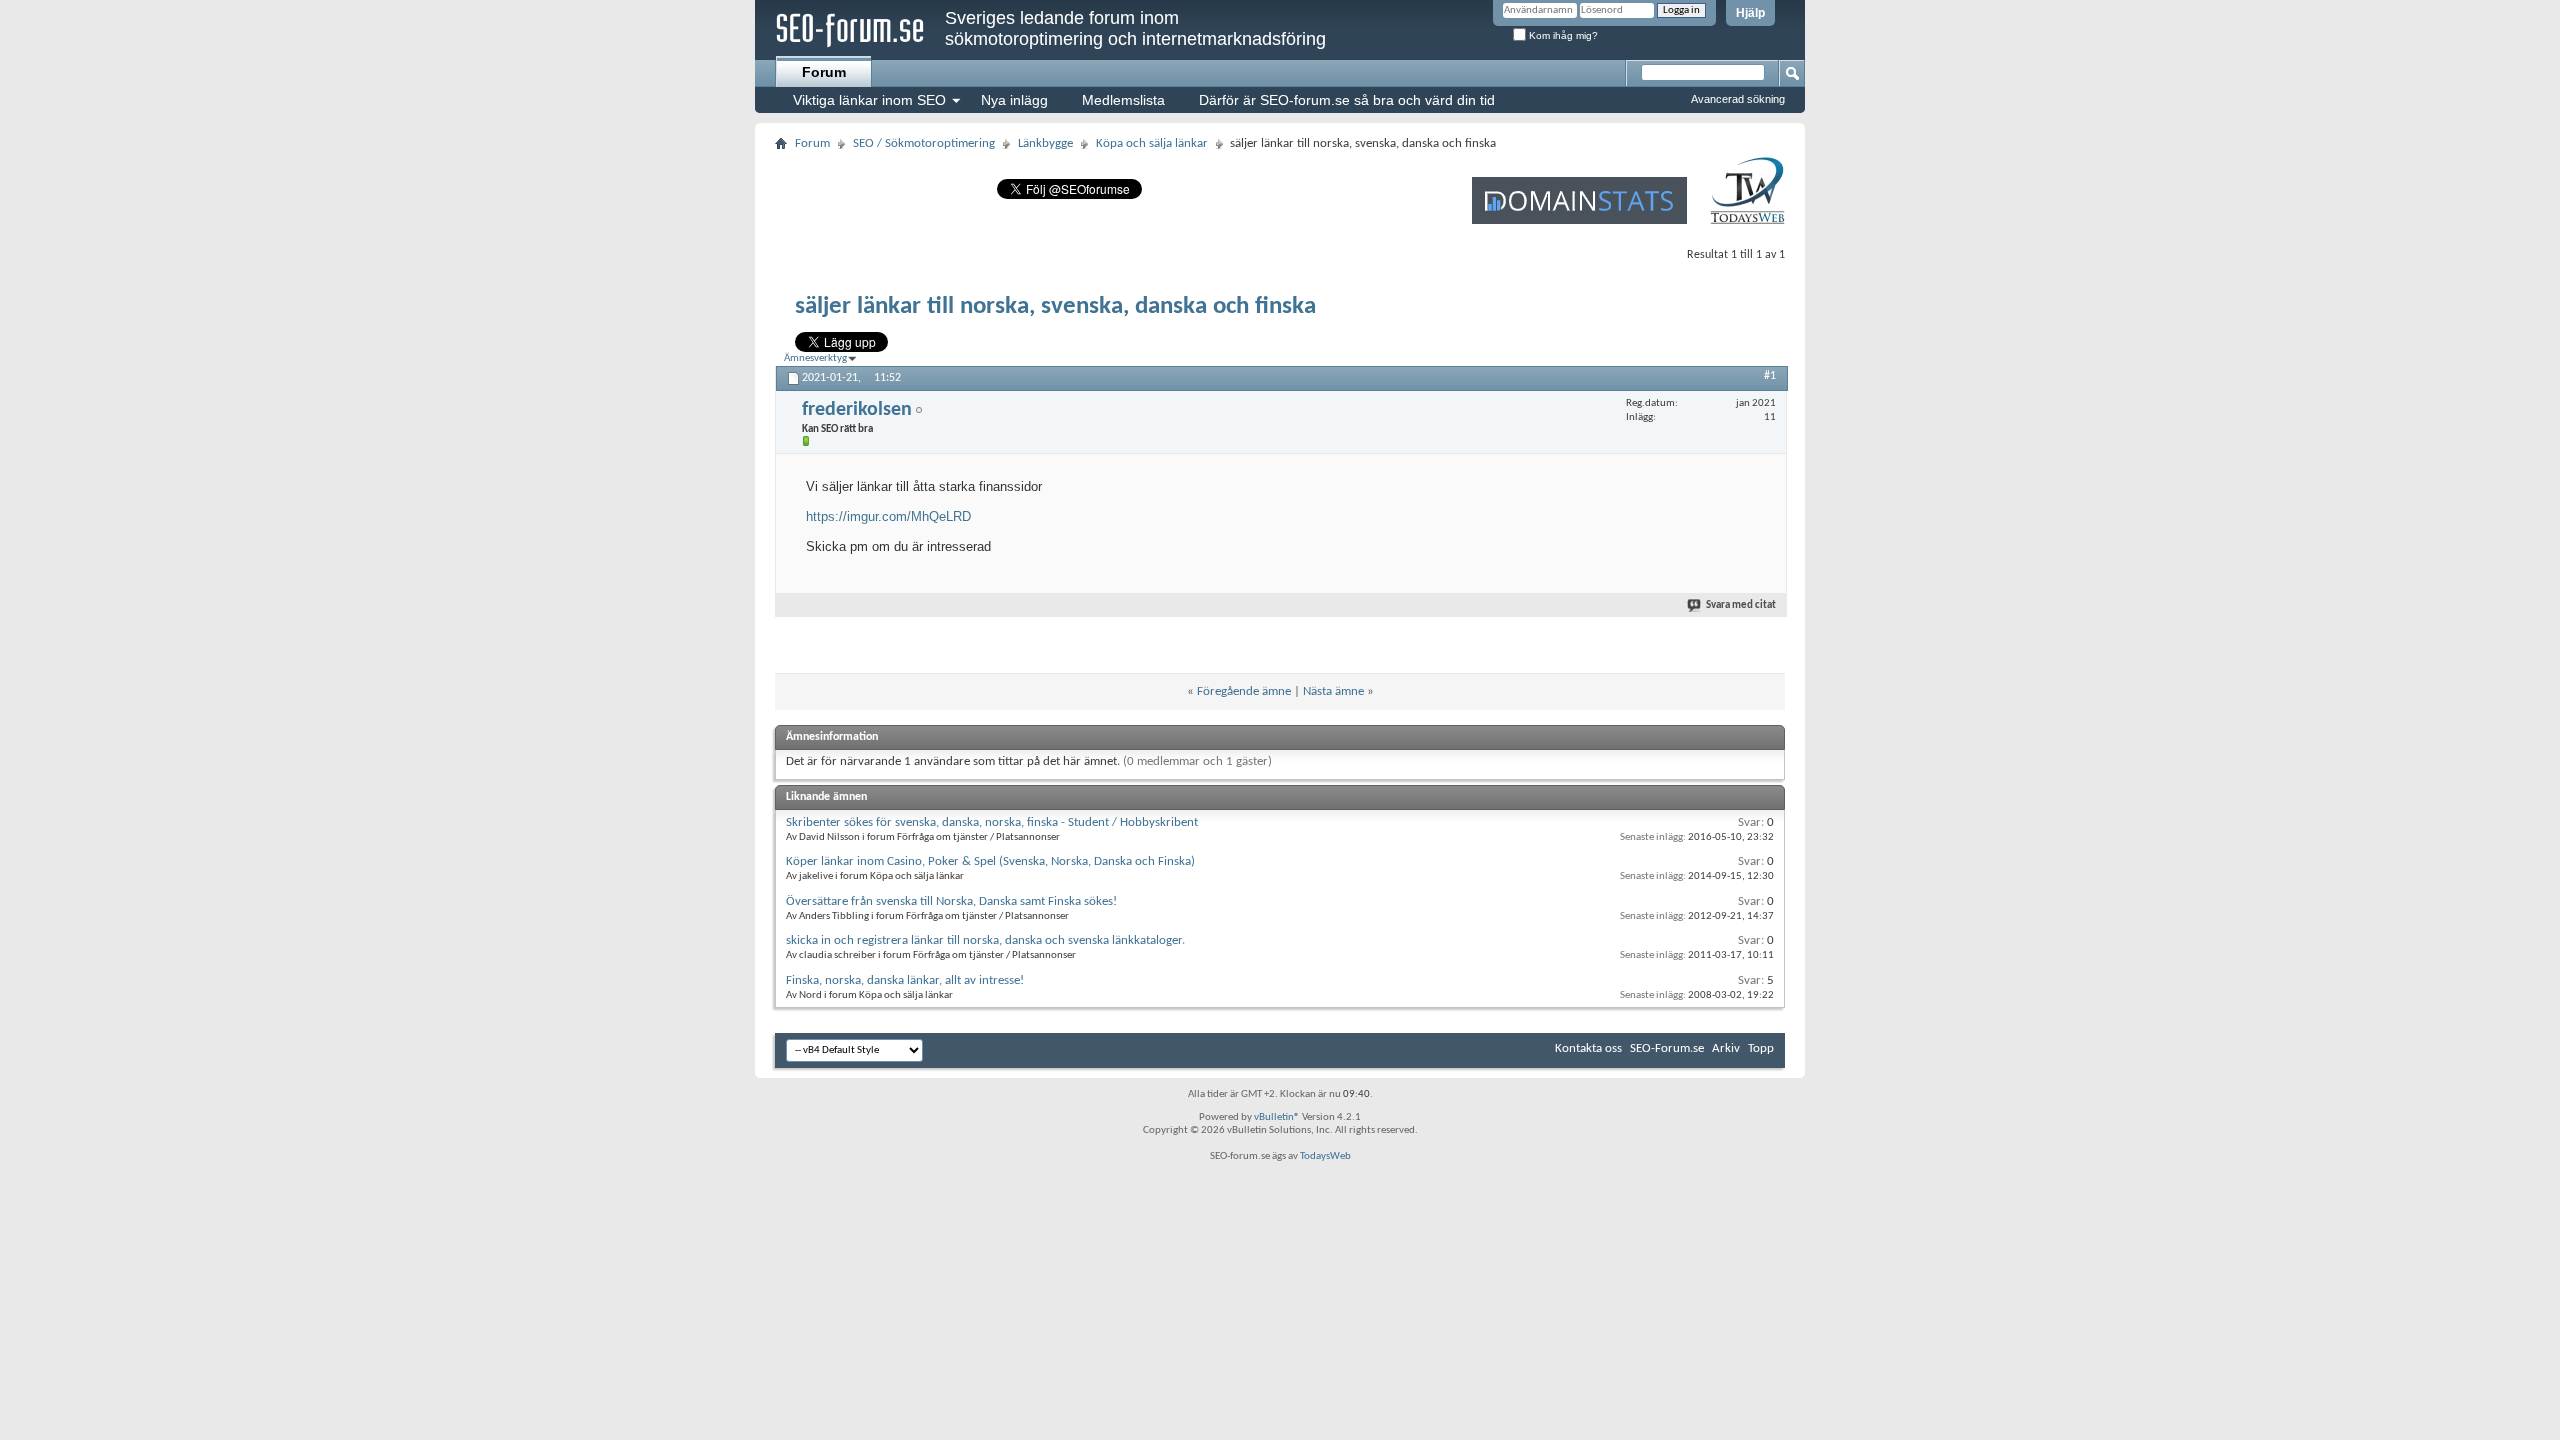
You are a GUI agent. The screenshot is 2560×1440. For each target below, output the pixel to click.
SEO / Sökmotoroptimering (924, 143)
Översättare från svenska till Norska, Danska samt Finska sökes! (951, 901)
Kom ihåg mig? (1562, 35)
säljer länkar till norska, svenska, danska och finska (1055, 306)
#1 (1770, 376)
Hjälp (1750, 13)
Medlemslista (1123, 100)
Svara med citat (1741, 605)
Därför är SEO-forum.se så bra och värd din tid (1347, 100)
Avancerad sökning (1738, 99)
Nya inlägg (1014, 100)
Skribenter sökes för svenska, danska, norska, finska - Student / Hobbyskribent (992, 822)
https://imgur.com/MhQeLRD (888, 516)
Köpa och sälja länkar (1152, 143)
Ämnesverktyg (815, 358)
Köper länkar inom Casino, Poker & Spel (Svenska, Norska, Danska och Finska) (990, 861)
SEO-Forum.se (1667, 1048)
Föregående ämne (1244, 691)
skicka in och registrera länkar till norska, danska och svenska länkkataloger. (985, 940)
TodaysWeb (1325, 1156)
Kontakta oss (1588, 1048)
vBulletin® (1277, 1117)
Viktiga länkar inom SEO (869, 100)
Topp (1761, 1048)
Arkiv (1726, 1048)
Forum (824, 72)
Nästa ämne (1333, 691)
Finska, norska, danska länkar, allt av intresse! (905, 980)
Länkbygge (1045, 143)
